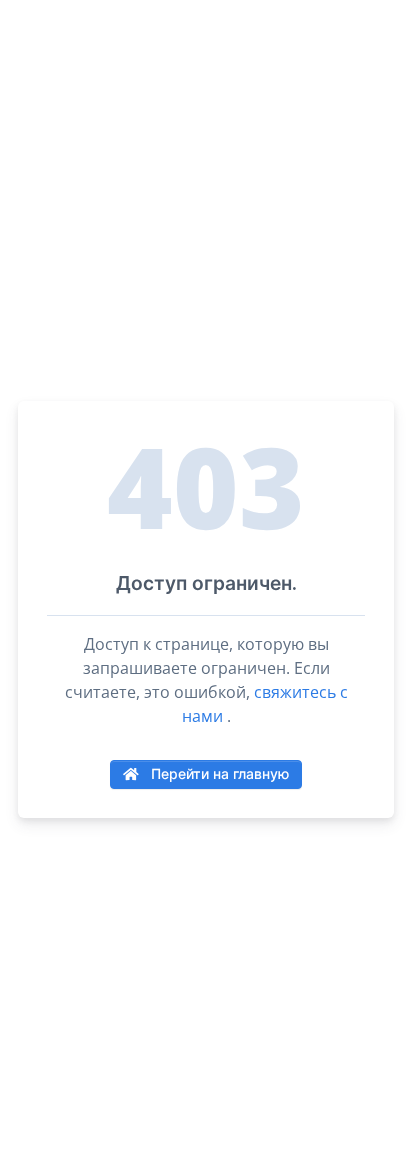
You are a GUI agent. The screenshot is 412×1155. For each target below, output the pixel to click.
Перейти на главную (218, 774)
